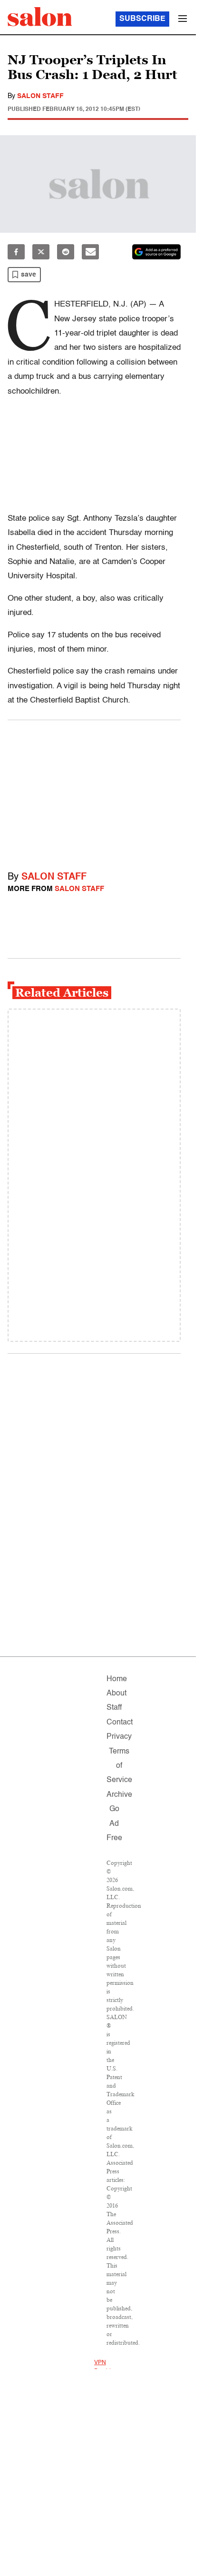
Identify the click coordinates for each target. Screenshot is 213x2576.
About (116, 1694)
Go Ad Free (114, 1824)
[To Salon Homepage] (40, 17)
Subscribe (142, 19)
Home (117, 1679)
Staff (114, 1708)
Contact (120, 1723)
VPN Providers (106, 2367)
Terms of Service (119, 1766)
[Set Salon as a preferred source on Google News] (156, 252)
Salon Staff (40, 96)
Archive (119, 1795)
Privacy (119, 1737)
